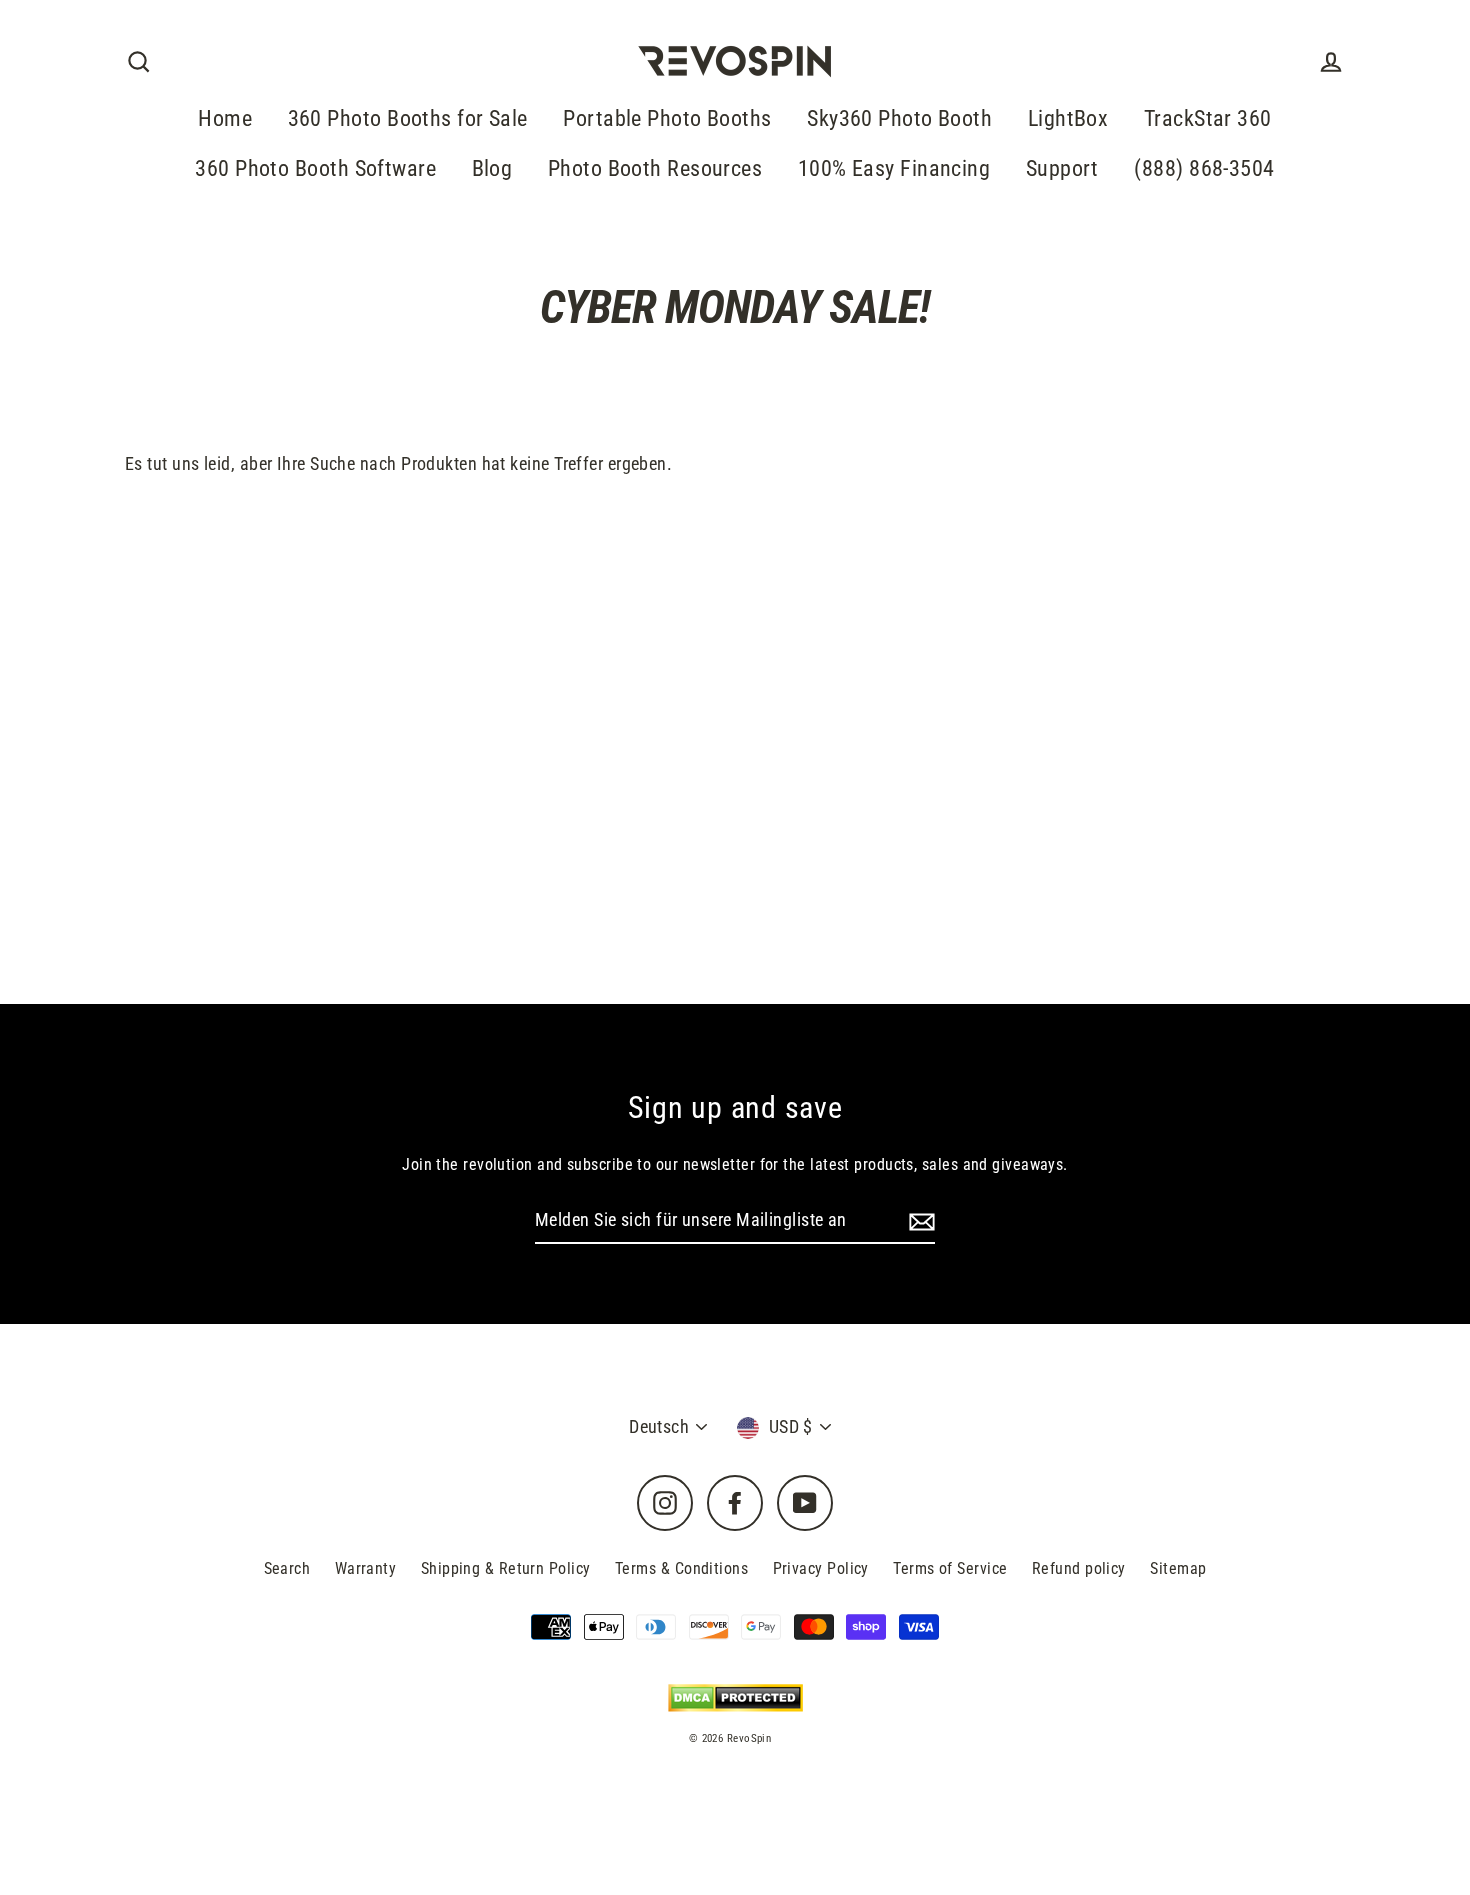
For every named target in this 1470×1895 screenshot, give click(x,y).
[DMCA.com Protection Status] (735, 1697)
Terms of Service (950, 1568)
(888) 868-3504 (1204, 168)
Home (225, 118)
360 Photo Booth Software (315, 168)
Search (287, 1568)
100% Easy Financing (894, 168)
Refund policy (1079, 1568)
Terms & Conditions (681, 1568)
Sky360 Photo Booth (899, 118)
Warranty (366, 1568)
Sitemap (1178, 1568)
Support (1062, 168)
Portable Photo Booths (667, 118)
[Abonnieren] (919, 1221)
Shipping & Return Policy (506, 1568)
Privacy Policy (821, 1568)
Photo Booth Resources (655, 168)
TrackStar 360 (1208, 118)
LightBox (1068, 118)
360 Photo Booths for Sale (408, 118)
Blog (492, 168)
